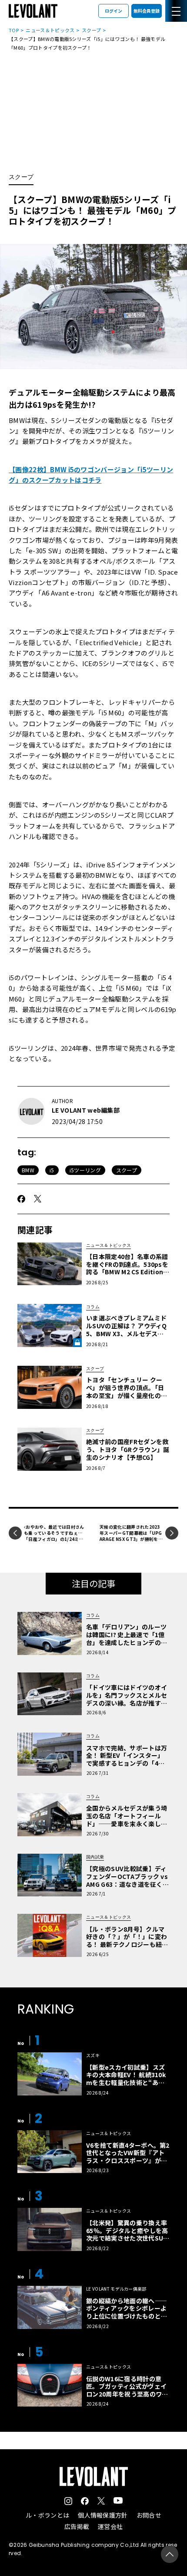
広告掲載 (77, 2526)
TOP (14, 30)
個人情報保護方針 (103, 2515)
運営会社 (110, 2526)
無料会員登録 (147, 11)
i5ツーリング (85, 1170)
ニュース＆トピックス (50, 30)
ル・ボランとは (47, 2515)
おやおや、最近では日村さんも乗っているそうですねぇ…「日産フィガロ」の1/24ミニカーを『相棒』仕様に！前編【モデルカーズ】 (54, 1539)
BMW (28, 1170)
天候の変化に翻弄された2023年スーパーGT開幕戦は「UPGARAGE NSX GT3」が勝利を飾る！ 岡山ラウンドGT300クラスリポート (131, 1539)
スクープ (91, 30)
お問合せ (149, 2515)
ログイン (114, 11)
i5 (52, 1170)
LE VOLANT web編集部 (86, 1110)
